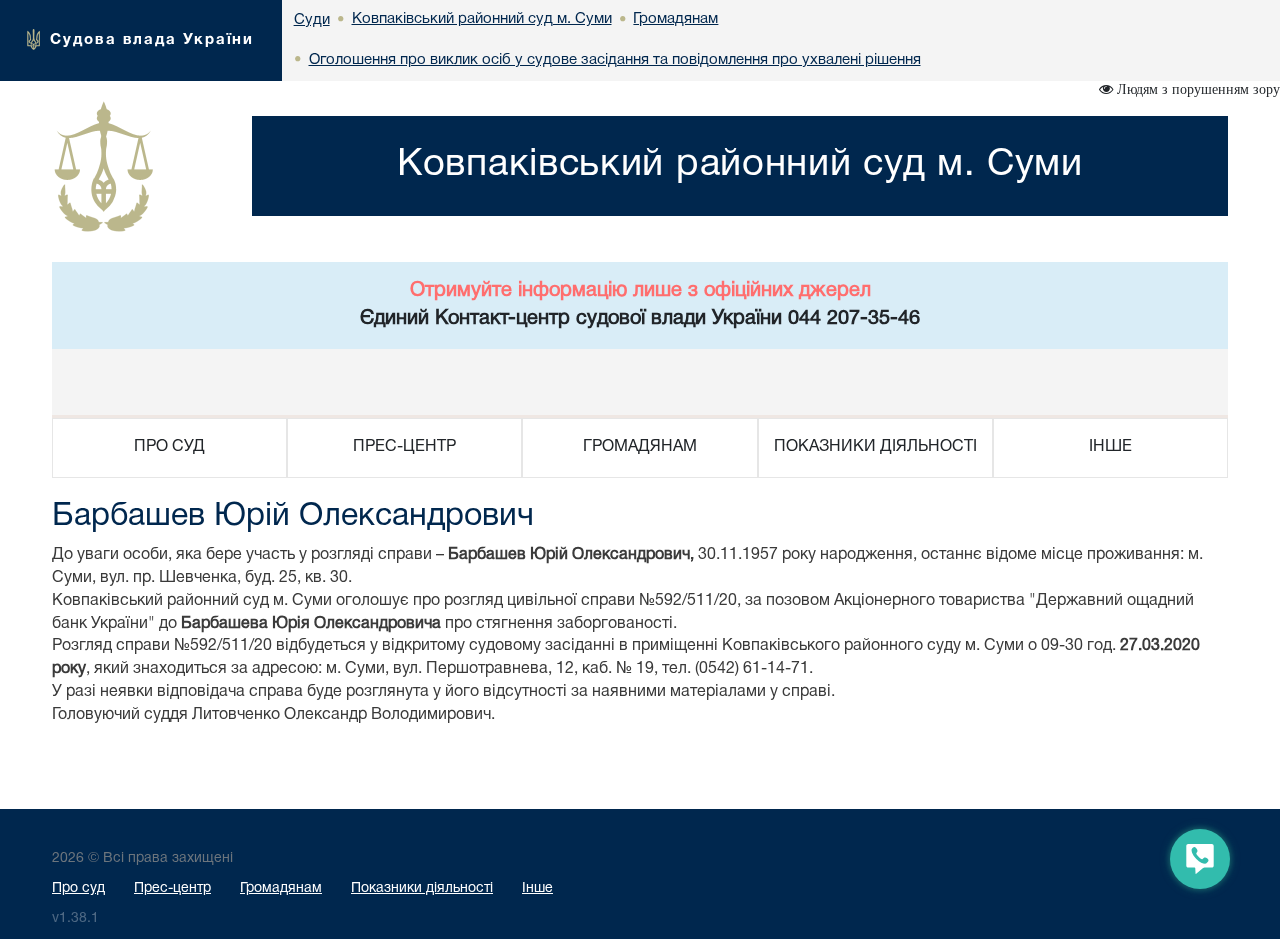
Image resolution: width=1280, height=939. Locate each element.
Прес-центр (172, 888)
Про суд (78, 888)
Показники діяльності (422, 888)
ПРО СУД (169, 447)
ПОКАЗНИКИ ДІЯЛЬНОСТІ (875, 447)
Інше (537, 888)
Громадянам (281, 888)
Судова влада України (152, 40)
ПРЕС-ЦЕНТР (404, 447)
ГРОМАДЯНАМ (640, 447)
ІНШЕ (1110, 447)
